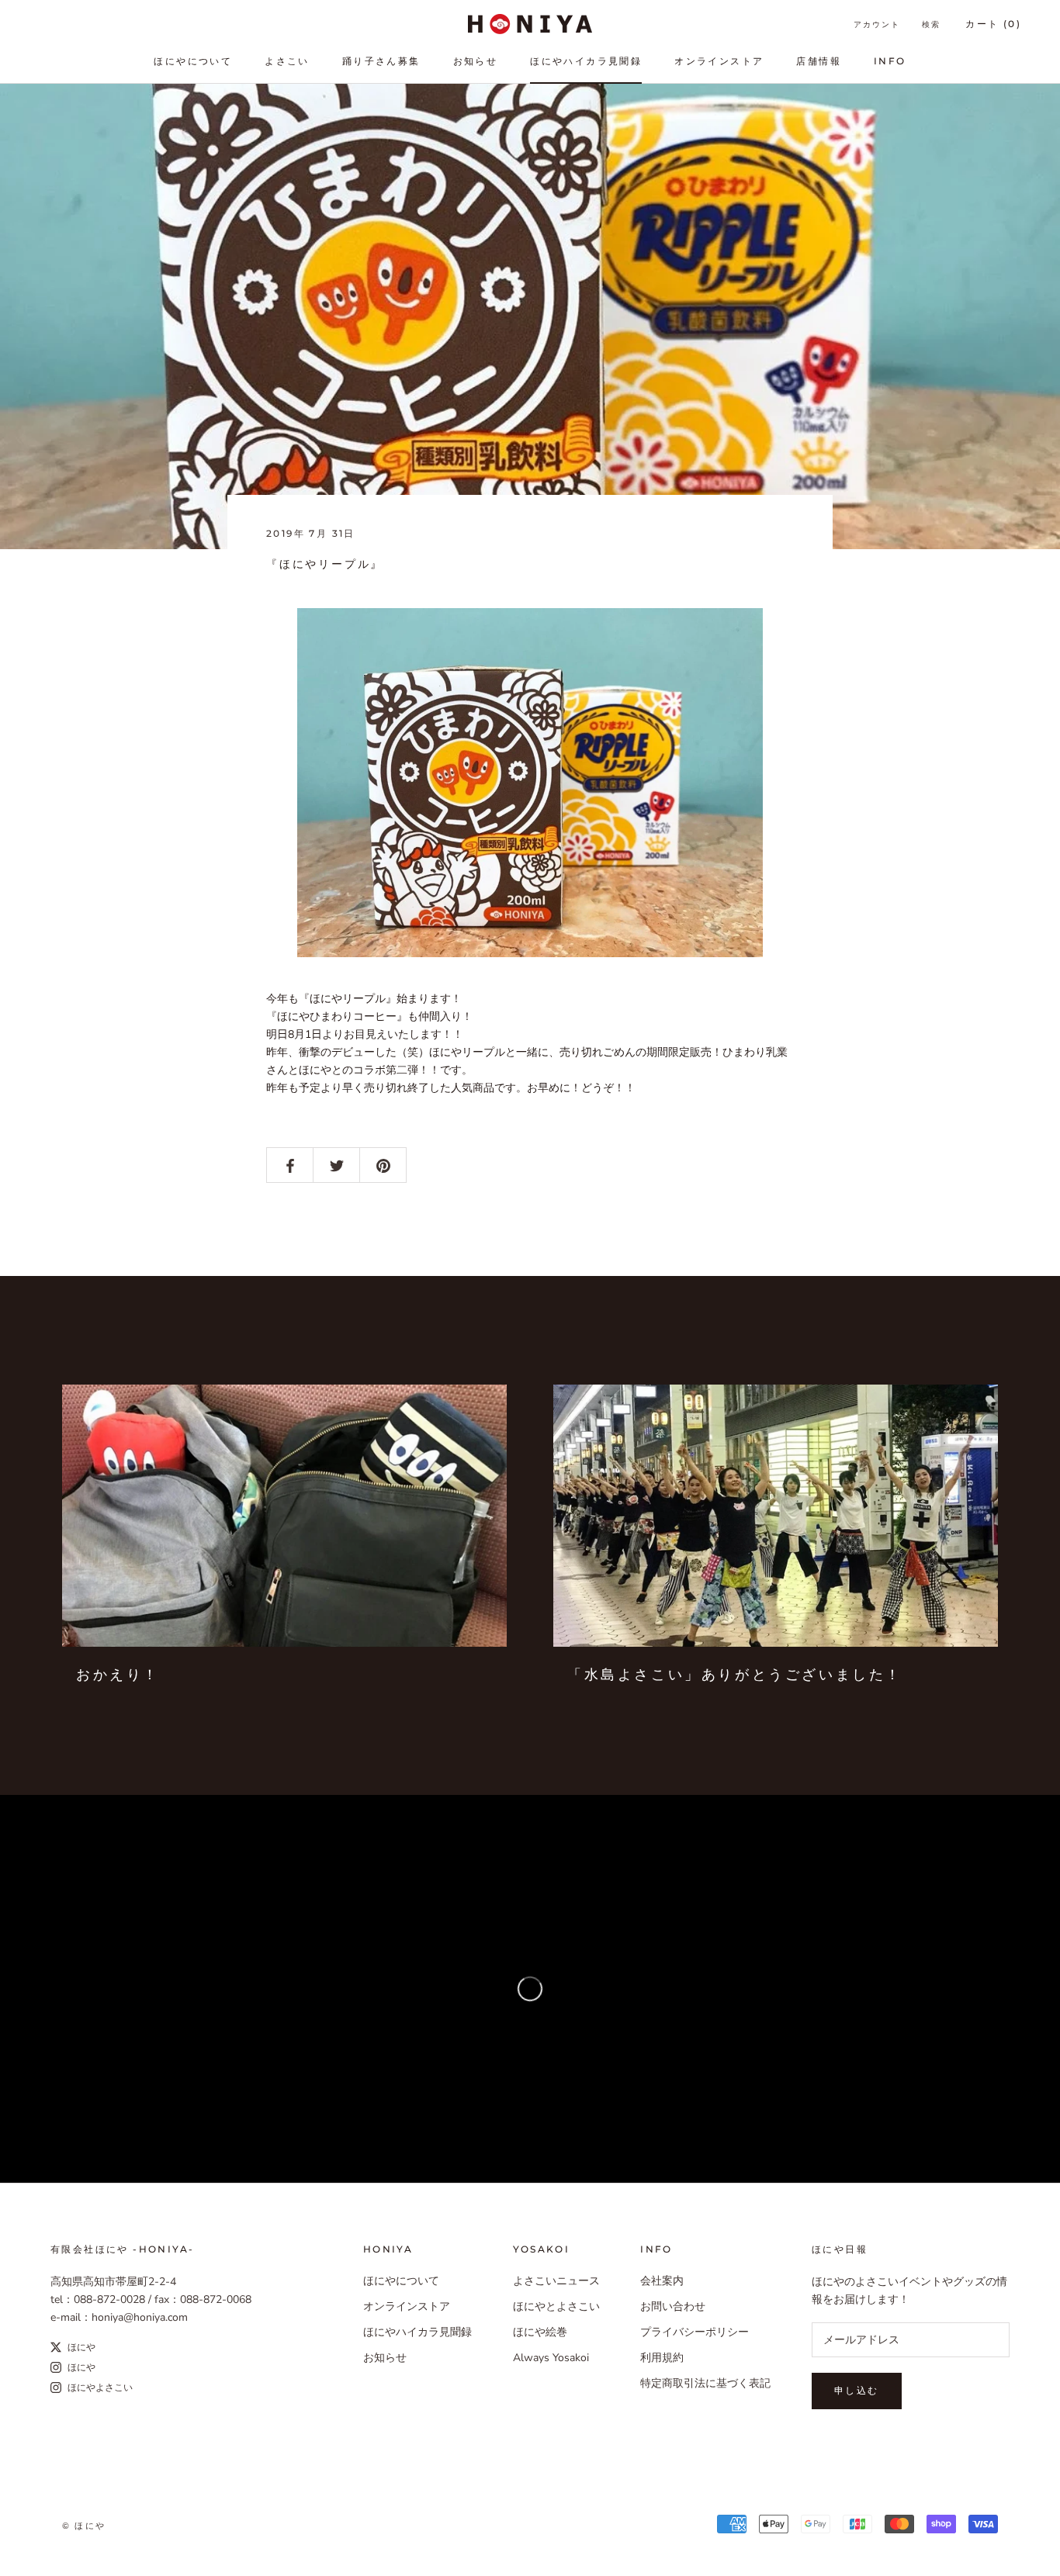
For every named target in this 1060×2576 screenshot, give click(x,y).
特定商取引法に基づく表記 (705, 2383)
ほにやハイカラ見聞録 (586, 61)
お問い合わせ (673, 2306)
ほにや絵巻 (540, 2332)
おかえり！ (118, 1675)
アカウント (877, 24)
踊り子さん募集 (381, 61)
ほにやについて (193, 61)
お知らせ (476, 61)
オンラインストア (719, 61)
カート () (993, 24)
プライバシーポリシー (695, 2332)
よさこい (287, 61)
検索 (931, 24)
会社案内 (662, 2281)
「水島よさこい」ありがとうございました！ (735, 1675)
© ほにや (84, 2526)
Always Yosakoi (551, 2358)
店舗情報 (819, 61)
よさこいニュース (556, 2281)
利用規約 (662, 2358)
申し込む (857, 2390)
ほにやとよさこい (556, 2306)
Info (890, 61)
